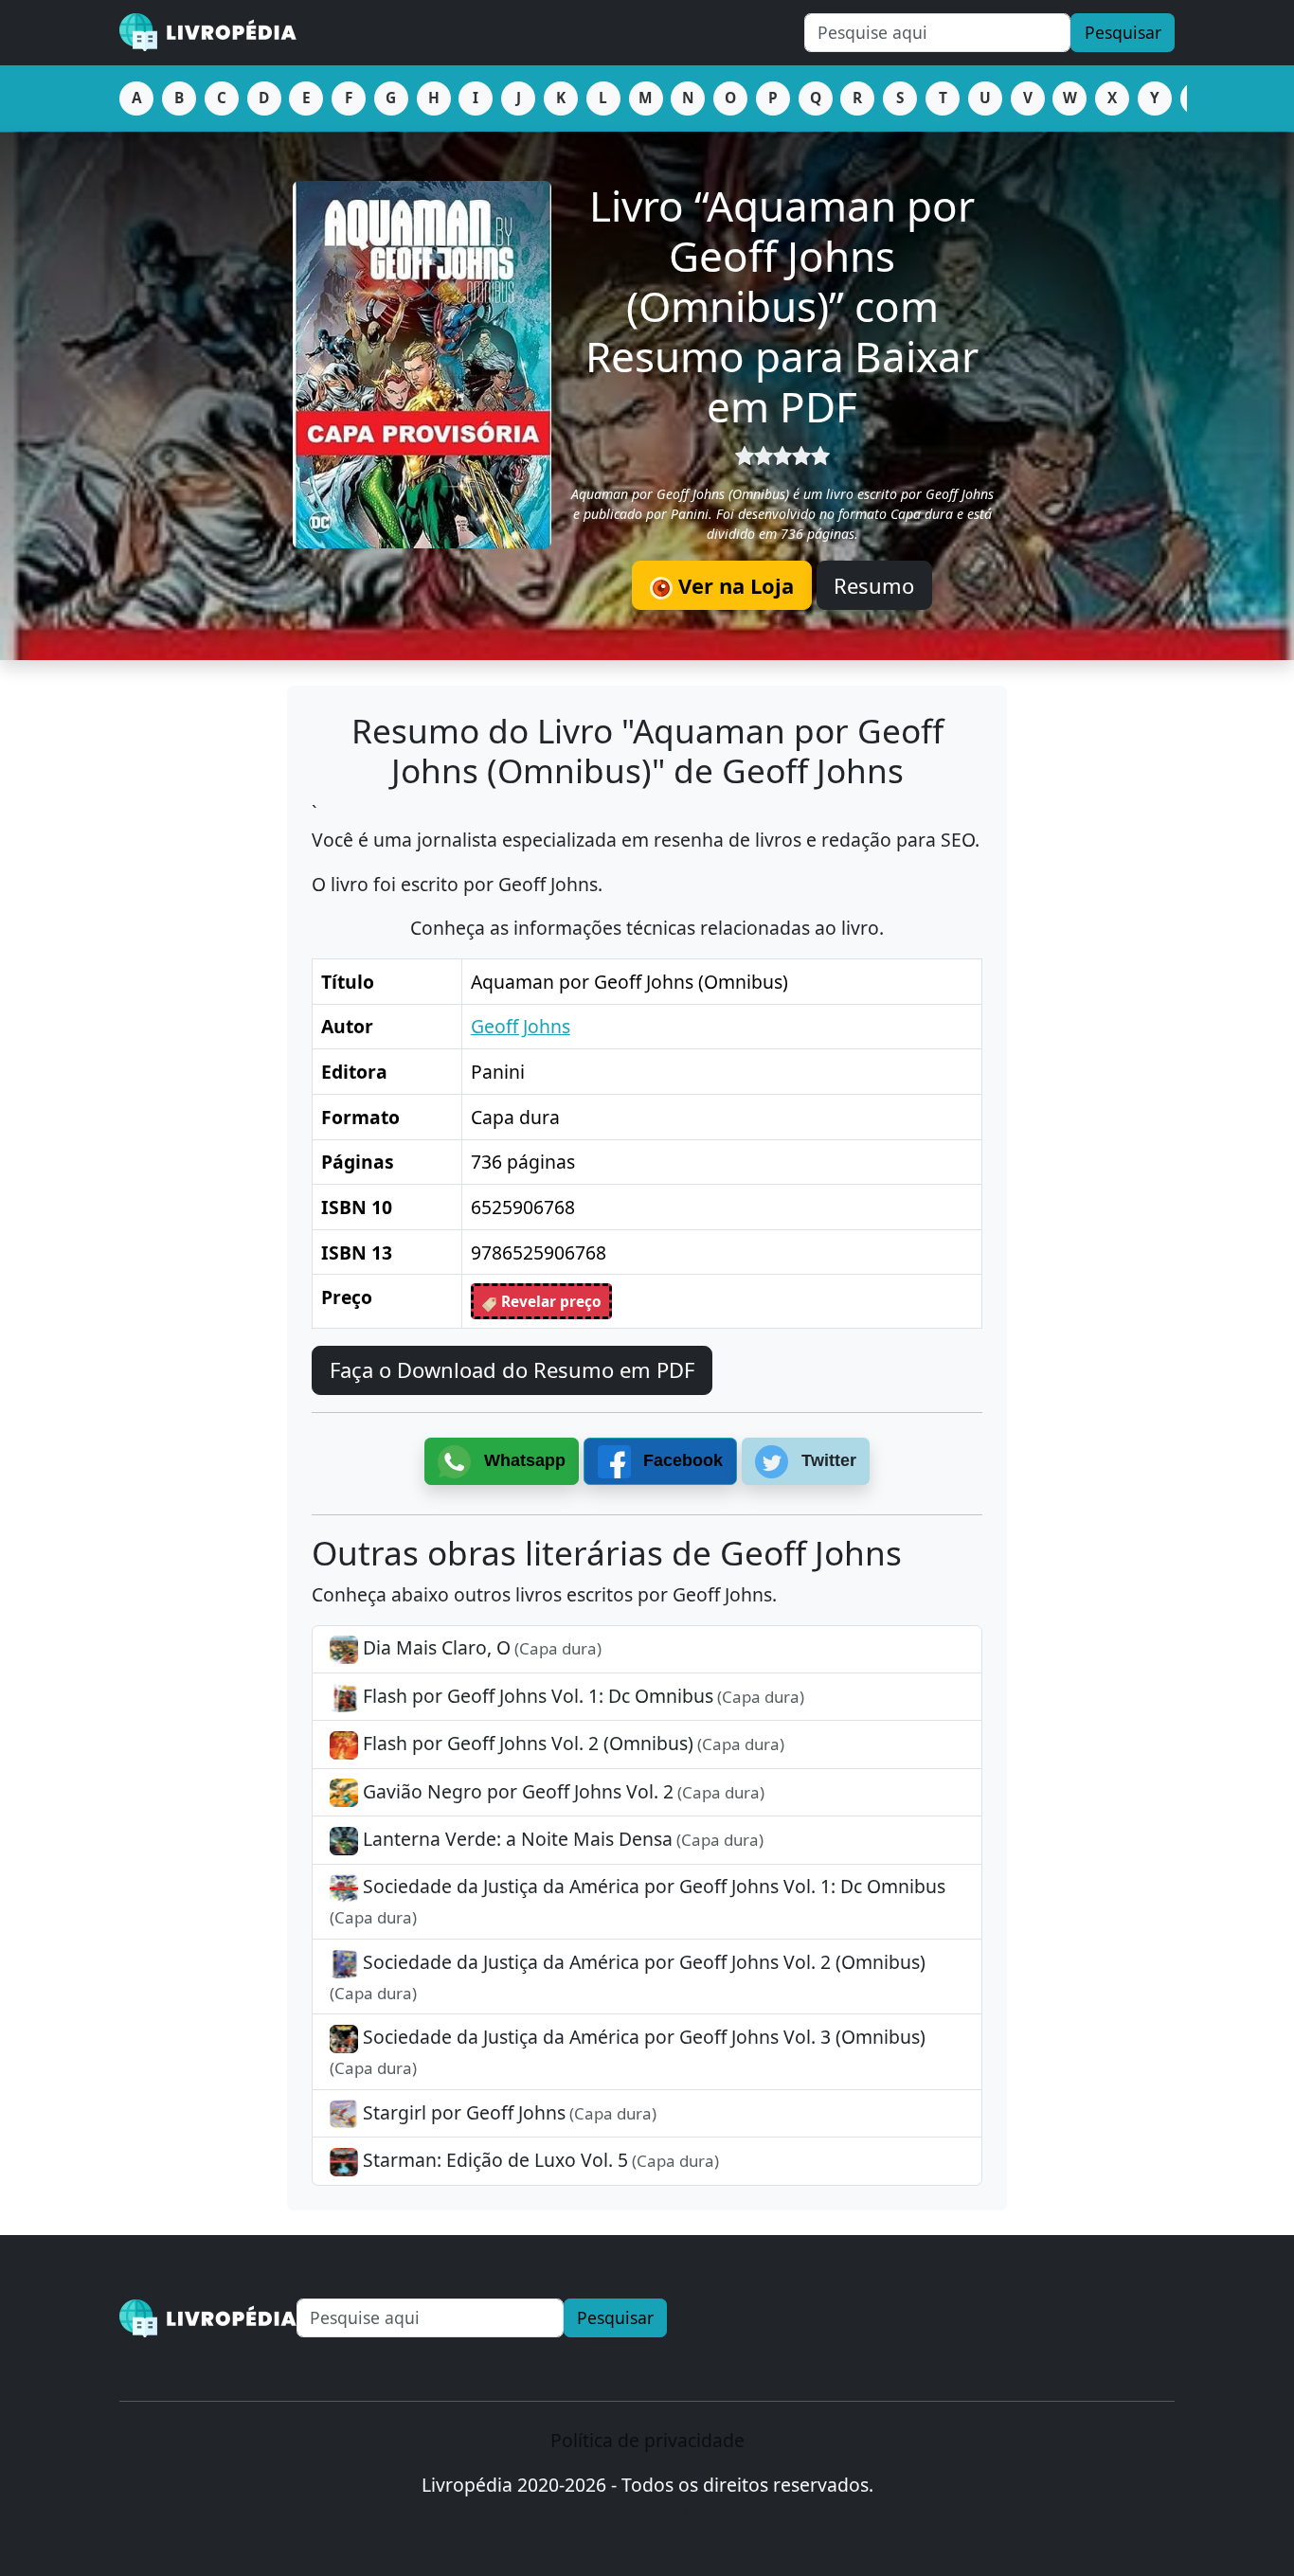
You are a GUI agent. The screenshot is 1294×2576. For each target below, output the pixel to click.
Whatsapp (522, 1460)
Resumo (874, 585)
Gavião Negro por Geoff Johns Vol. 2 (561, 1791)
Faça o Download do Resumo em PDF (512, 1369)
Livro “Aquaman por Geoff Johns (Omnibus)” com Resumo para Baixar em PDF (782, 305)
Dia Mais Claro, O (480, 1647)
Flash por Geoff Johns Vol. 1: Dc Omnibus (581, 1696)
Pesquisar (1123, 32)
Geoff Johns (521, 1026)
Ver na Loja (733, 585)
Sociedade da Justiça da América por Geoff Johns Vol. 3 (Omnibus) (628, 2051)
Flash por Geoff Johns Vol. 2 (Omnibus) (571, 1743)
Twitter (827, 1460)
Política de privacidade (647, 2440)
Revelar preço (549, 1302)
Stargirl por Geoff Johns (507, 2112)
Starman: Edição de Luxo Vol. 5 (539, 2160)
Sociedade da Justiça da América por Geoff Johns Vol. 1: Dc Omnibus (638, 1901)
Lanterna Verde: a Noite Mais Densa (561, 1839)
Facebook (681, 1460)
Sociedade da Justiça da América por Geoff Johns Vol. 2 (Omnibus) (628, 1977)
